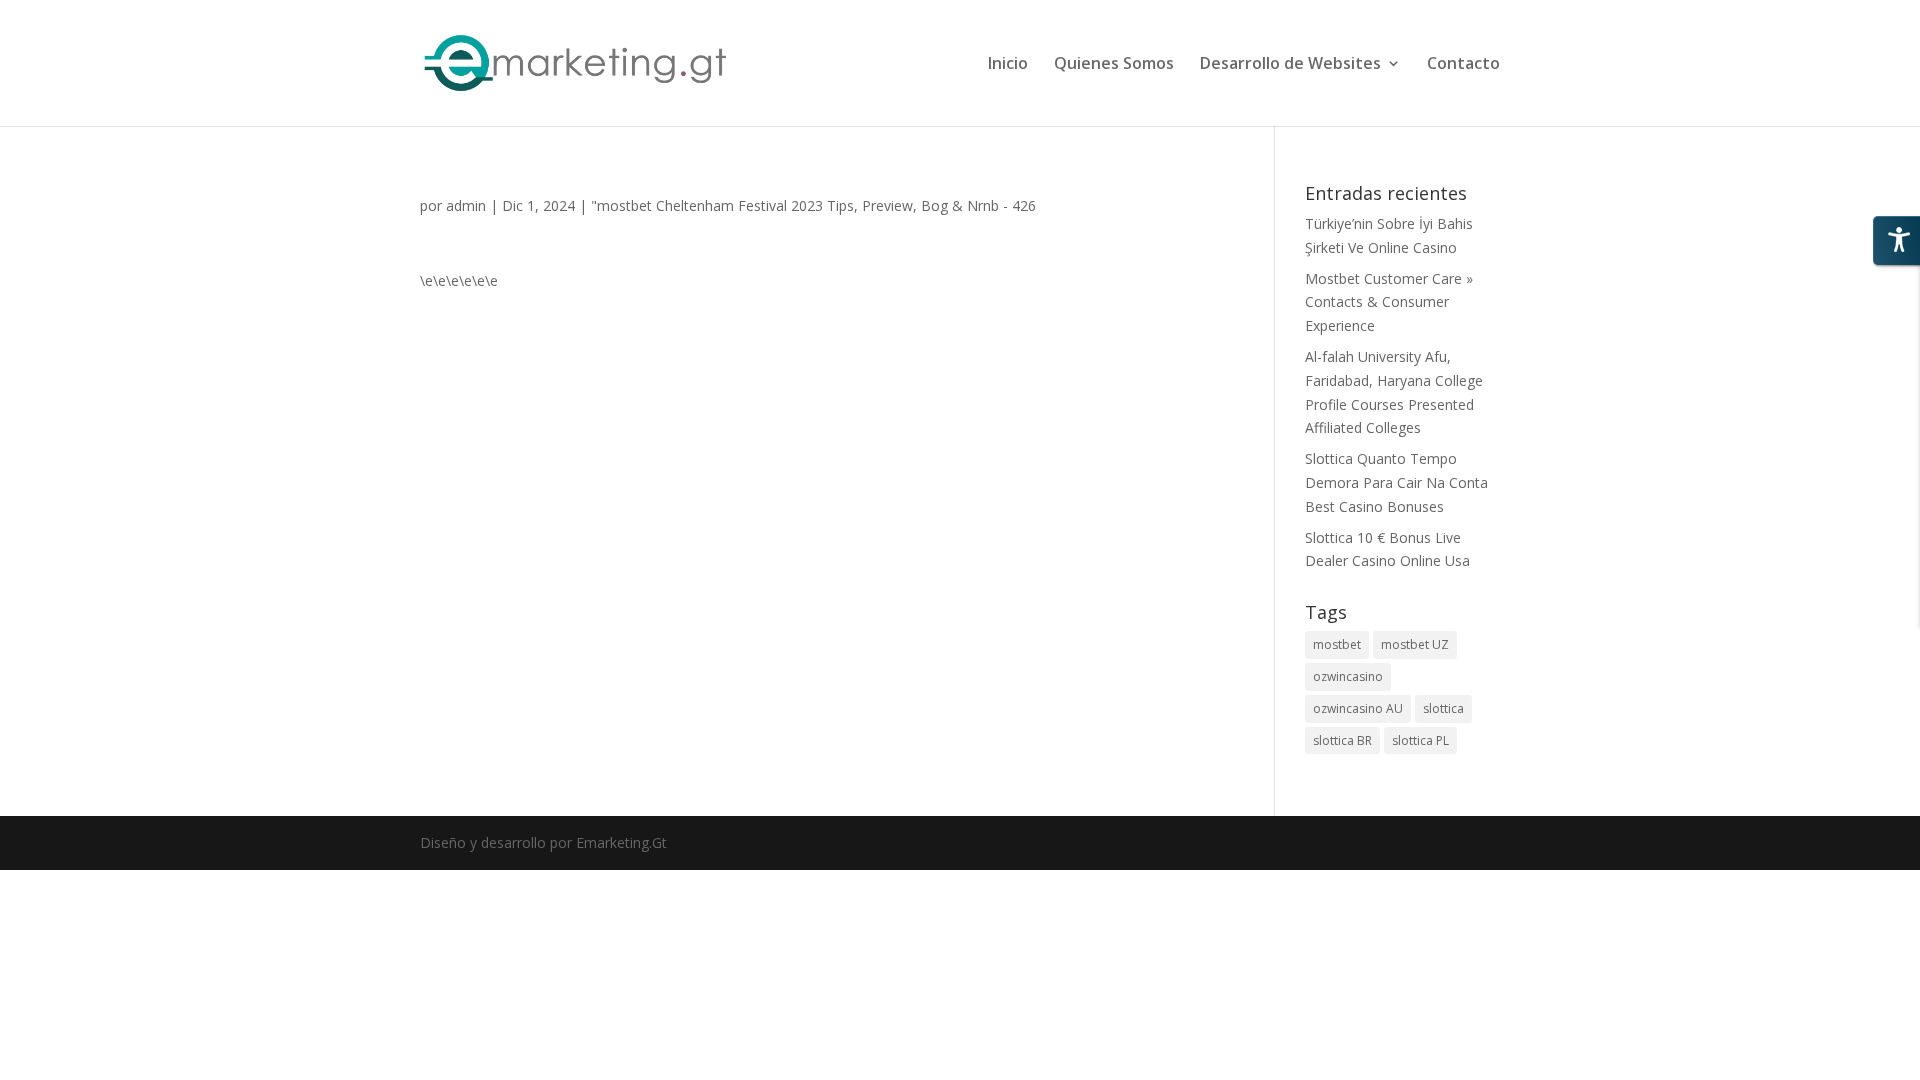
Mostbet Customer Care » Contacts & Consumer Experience (1389, 302)
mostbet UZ (1415, 644)
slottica (1443, 708)
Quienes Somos (1114, 65)
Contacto (1463, 65)
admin (466, 205)
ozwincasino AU (1358, 708)
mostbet (1337, 644)
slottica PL (1420, 740)
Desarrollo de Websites (1290, 65)
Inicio (1008, 65)
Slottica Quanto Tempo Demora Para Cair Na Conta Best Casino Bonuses (1396, 482)
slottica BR (1342, 740)
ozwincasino (1348, 676)
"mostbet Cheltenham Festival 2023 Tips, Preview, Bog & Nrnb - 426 (813, 205)
